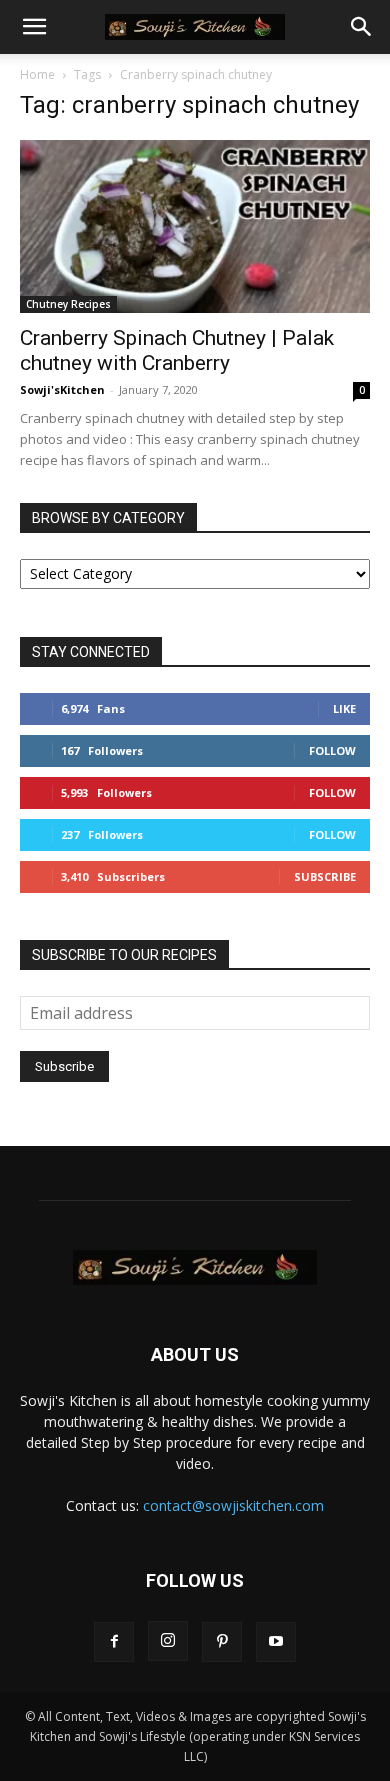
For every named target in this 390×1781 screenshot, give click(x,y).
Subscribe (325, 876)
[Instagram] (168, 1641)
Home (37, 74)
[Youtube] (276, 1642)
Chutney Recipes (68, 304)
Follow (332, 750)
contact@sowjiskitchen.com (233, 1505)
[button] (34, 27)
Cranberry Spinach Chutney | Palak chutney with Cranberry (177, 350)
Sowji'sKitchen (62, 389)
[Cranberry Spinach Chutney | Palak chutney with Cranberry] (195, 226)
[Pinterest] (222, 1642)
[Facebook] (114, 1642)
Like (344, 708)
